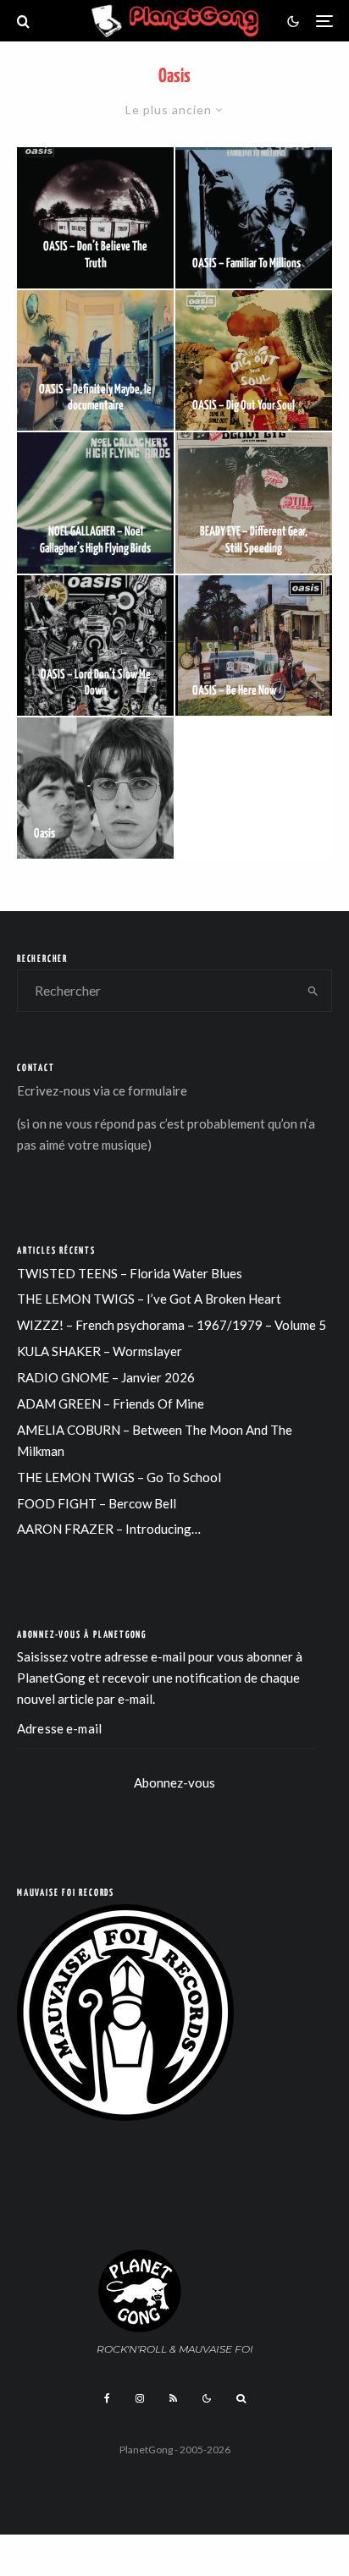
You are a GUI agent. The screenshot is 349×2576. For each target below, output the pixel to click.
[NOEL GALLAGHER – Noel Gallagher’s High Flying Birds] (95, 503)
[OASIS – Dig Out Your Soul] (254, 361)
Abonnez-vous (174, 1782)
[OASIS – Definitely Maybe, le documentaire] (95, 361)
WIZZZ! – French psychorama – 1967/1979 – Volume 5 (172, 1325)
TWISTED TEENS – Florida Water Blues (130, 1273)
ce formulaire (150, 1090)
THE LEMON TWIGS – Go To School (119, 1477)
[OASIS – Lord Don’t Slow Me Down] (95, 646)
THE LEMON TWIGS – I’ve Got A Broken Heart (149, 1299)
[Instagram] (140, 2398)
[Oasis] (95, 788)
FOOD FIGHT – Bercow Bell (97, 1503)
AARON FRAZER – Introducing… (109, 1529)
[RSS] (173, 2398)
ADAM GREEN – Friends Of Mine (111, 1403)
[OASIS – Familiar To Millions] (254, 218)
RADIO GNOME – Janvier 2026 (106, 1377)
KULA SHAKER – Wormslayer (100, 1351)
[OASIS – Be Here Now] (254, 646)
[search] (313, 991)
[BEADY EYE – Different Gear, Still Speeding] (254, 503)
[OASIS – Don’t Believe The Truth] (95, 218)
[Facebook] (107, 2398)
